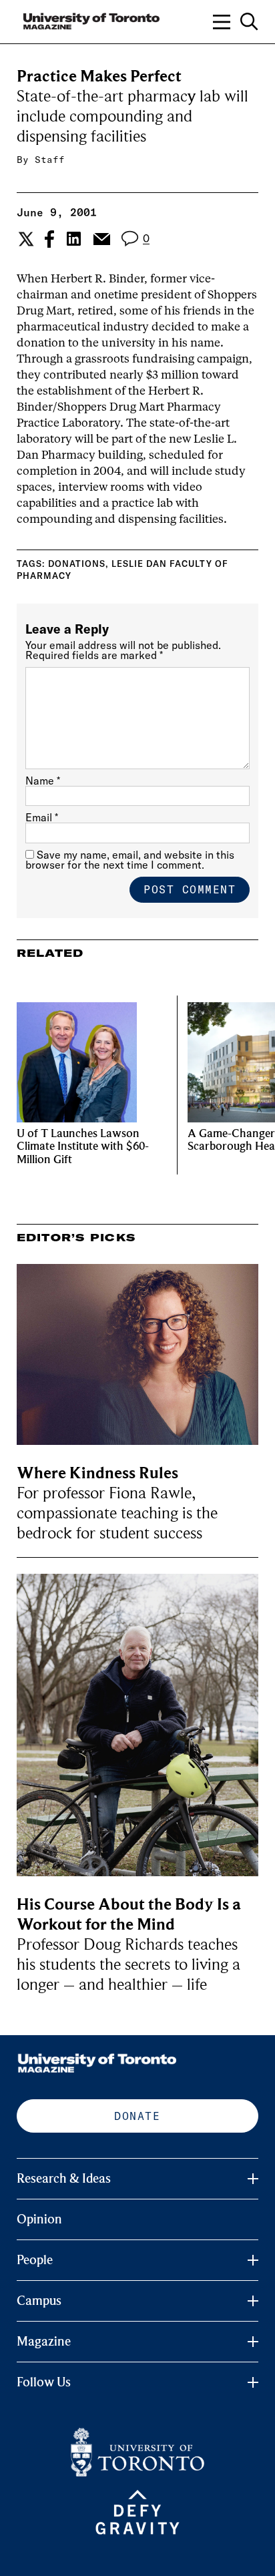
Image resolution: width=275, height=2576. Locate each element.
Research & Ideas (64, 2179)
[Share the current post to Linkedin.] (74, 239)
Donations (77, 564)
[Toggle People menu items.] (253, 2260)
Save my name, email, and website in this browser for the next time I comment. (130, 860)
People (35, 2260)
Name (43, 781)
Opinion (39, 2219)
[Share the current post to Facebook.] (49, 239)
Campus (39, 2301)
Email (42, 817)
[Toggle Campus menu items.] (253, 2301)
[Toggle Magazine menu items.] (253, 2342)
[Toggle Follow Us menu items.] (253, 2382)
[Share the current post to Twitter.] (24, 239)
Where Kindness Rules (97, 1473)
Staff (50, 160)
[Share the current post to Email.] (101, 239)
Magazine (44, 2342)
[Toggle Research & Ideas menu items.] (253, 2179)
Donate (137, 2116)
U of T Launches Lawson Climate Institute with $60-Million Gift (83, 1147)
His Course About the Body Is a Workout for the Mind (129, 1915)
